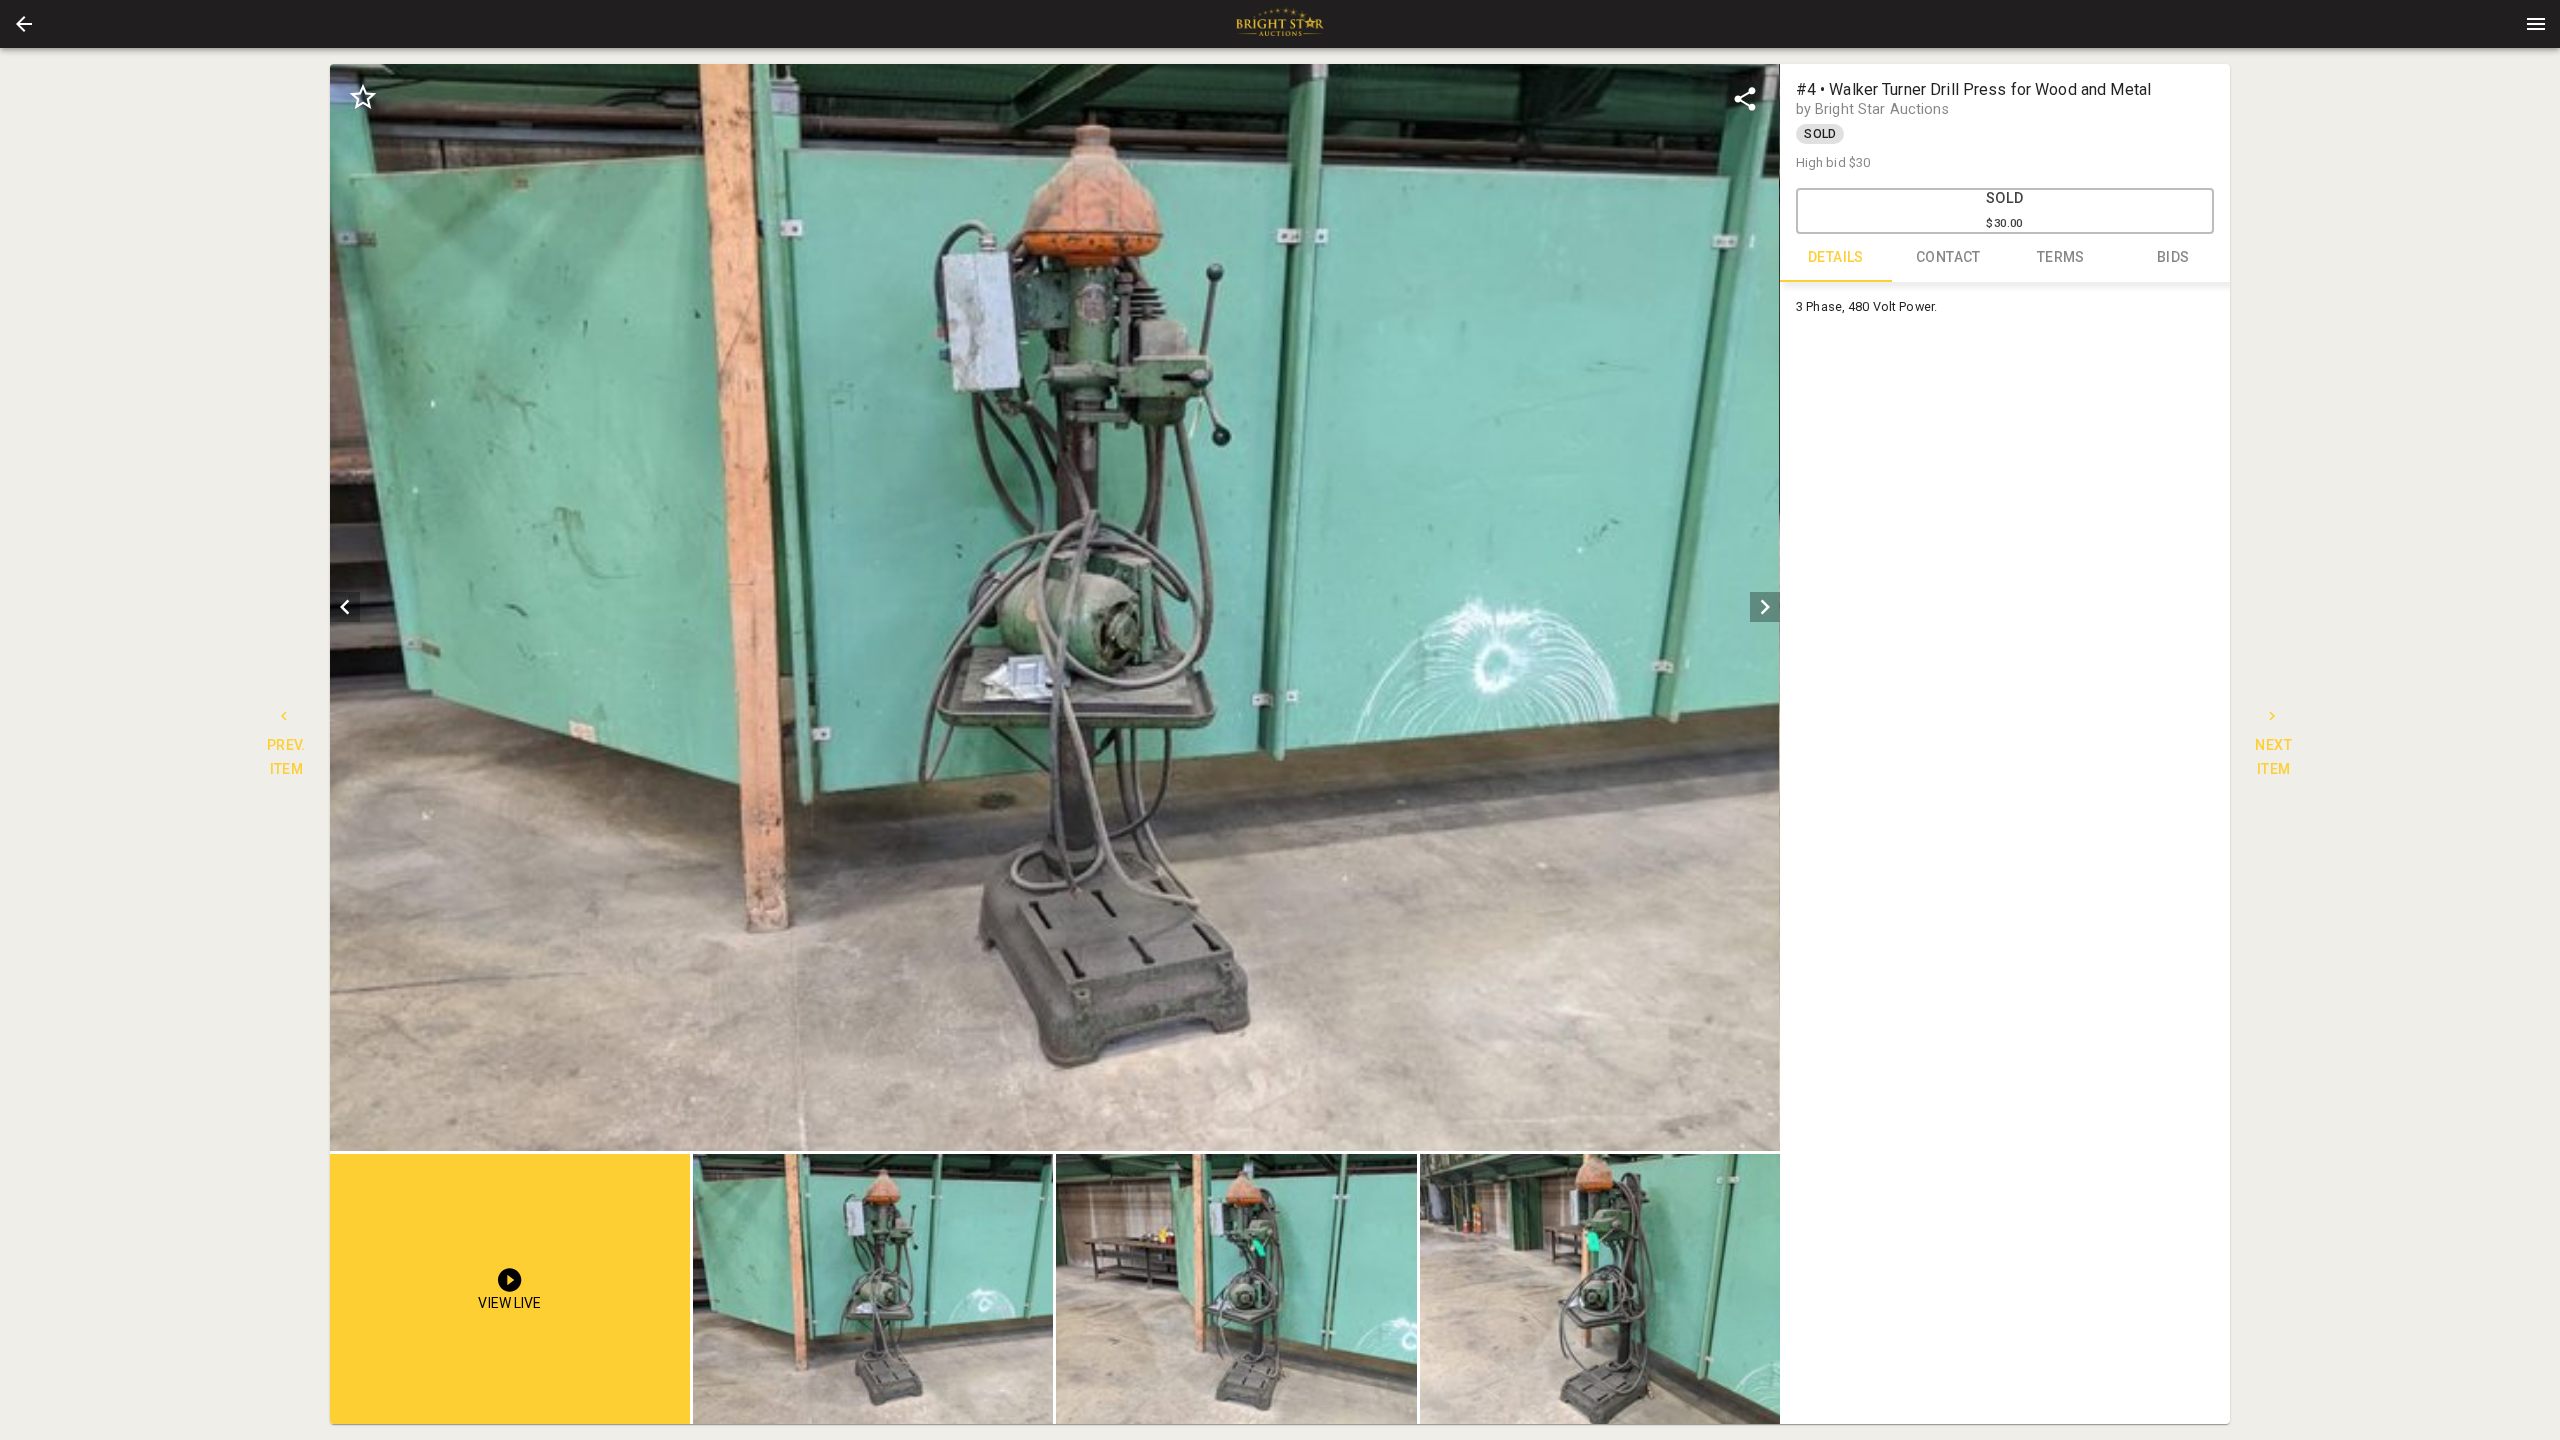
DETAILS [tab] (1836, 257)
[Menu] (2536, 24)
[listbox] (1054, 607)
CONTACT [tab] (1948, 257)
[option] (1054, 607)
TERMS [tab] (2061, 257)
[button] (24, 24)
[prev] (345, 607)
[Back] (24, 24)
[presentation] (1280, 24)
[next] (1765, 607)
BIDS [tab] (2173, 257)
